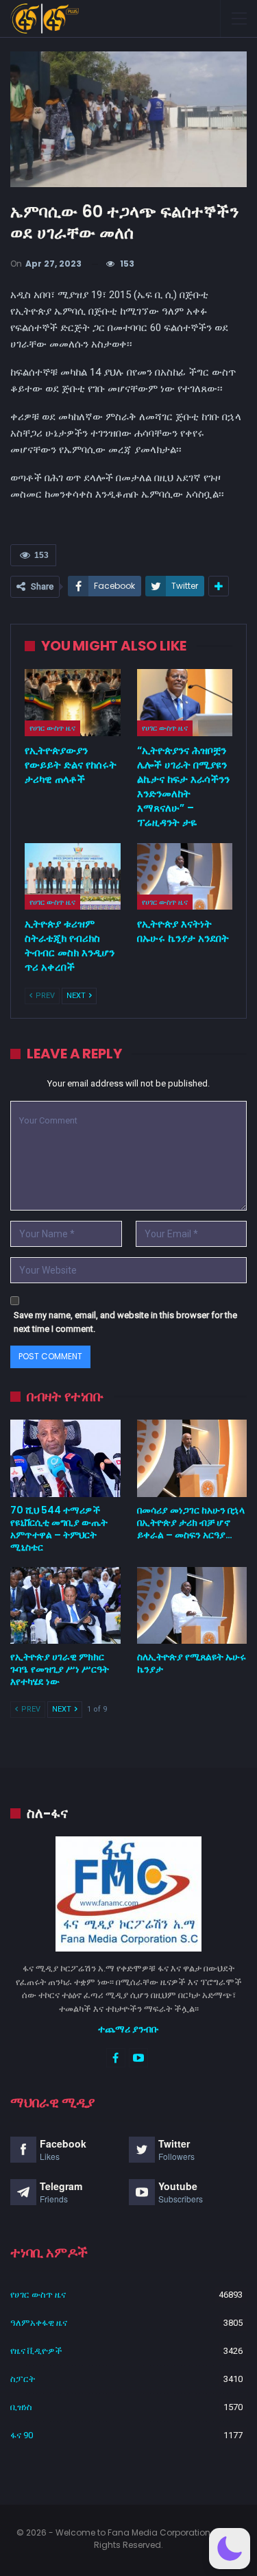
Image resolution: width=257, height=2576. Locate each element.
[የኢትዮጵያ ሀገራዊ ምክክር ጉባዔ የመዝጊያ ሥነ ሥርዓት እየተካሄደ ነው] (65, 1605)
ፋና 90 (22, 2435)
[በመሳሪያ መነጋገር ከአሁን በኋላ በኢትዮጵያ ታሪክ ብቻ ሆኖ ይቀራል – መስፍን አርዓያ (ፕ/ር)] (192, 1458)
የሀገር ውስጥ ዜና (52, 728)
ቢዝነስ (21, 2407)
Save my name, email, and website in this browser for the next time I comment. (125, 1322)
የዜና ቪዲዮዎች (36, 2351)
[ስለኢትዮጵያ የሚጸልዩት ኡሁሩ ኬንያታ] (192, 1605)
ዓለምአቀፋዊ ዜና (39, 2323)
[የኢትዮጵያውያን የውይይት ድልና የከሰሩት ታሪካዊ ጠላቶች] (73, 703)
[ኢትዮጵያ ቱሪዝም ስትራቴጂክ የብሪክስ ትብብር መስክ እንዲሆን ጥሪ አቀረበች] (73, 877)
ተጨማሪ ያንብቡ (128, 2029)
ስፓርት (23, 2379)
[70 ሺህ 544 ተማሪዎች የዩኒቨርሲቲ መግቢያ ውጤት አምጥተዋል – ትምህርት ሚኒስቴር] (65, 1458)
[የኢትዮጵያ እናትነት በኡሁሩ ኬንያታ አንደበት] (185, 877)
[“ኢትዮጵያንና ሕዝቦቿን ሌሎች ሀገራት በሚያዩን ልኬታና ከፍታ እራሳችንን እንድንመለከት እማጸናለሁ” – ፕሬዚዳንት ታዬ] (185, 703)
